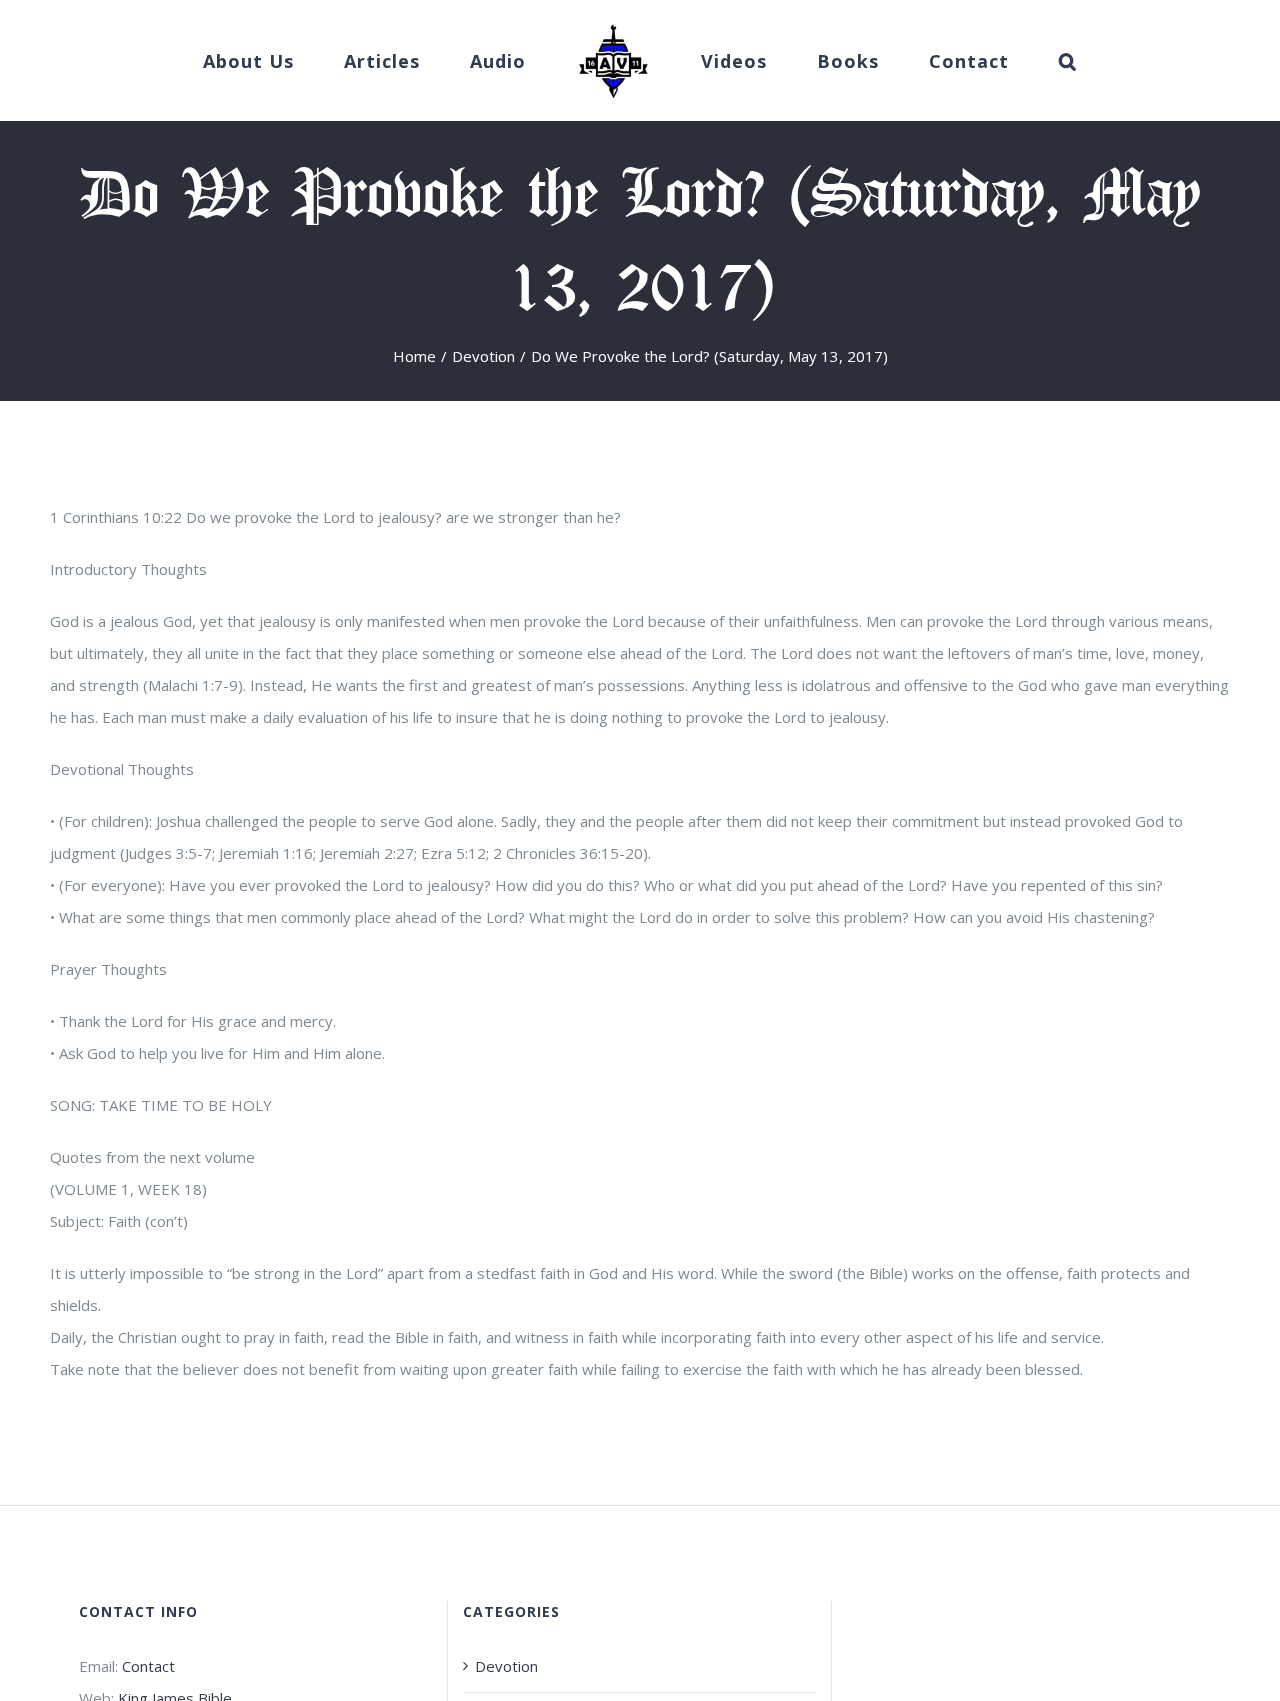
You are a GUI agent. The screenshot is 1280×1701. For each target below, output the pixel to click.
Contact (148, 1666)
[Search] (1007, 61)
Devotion (506, 1666)
